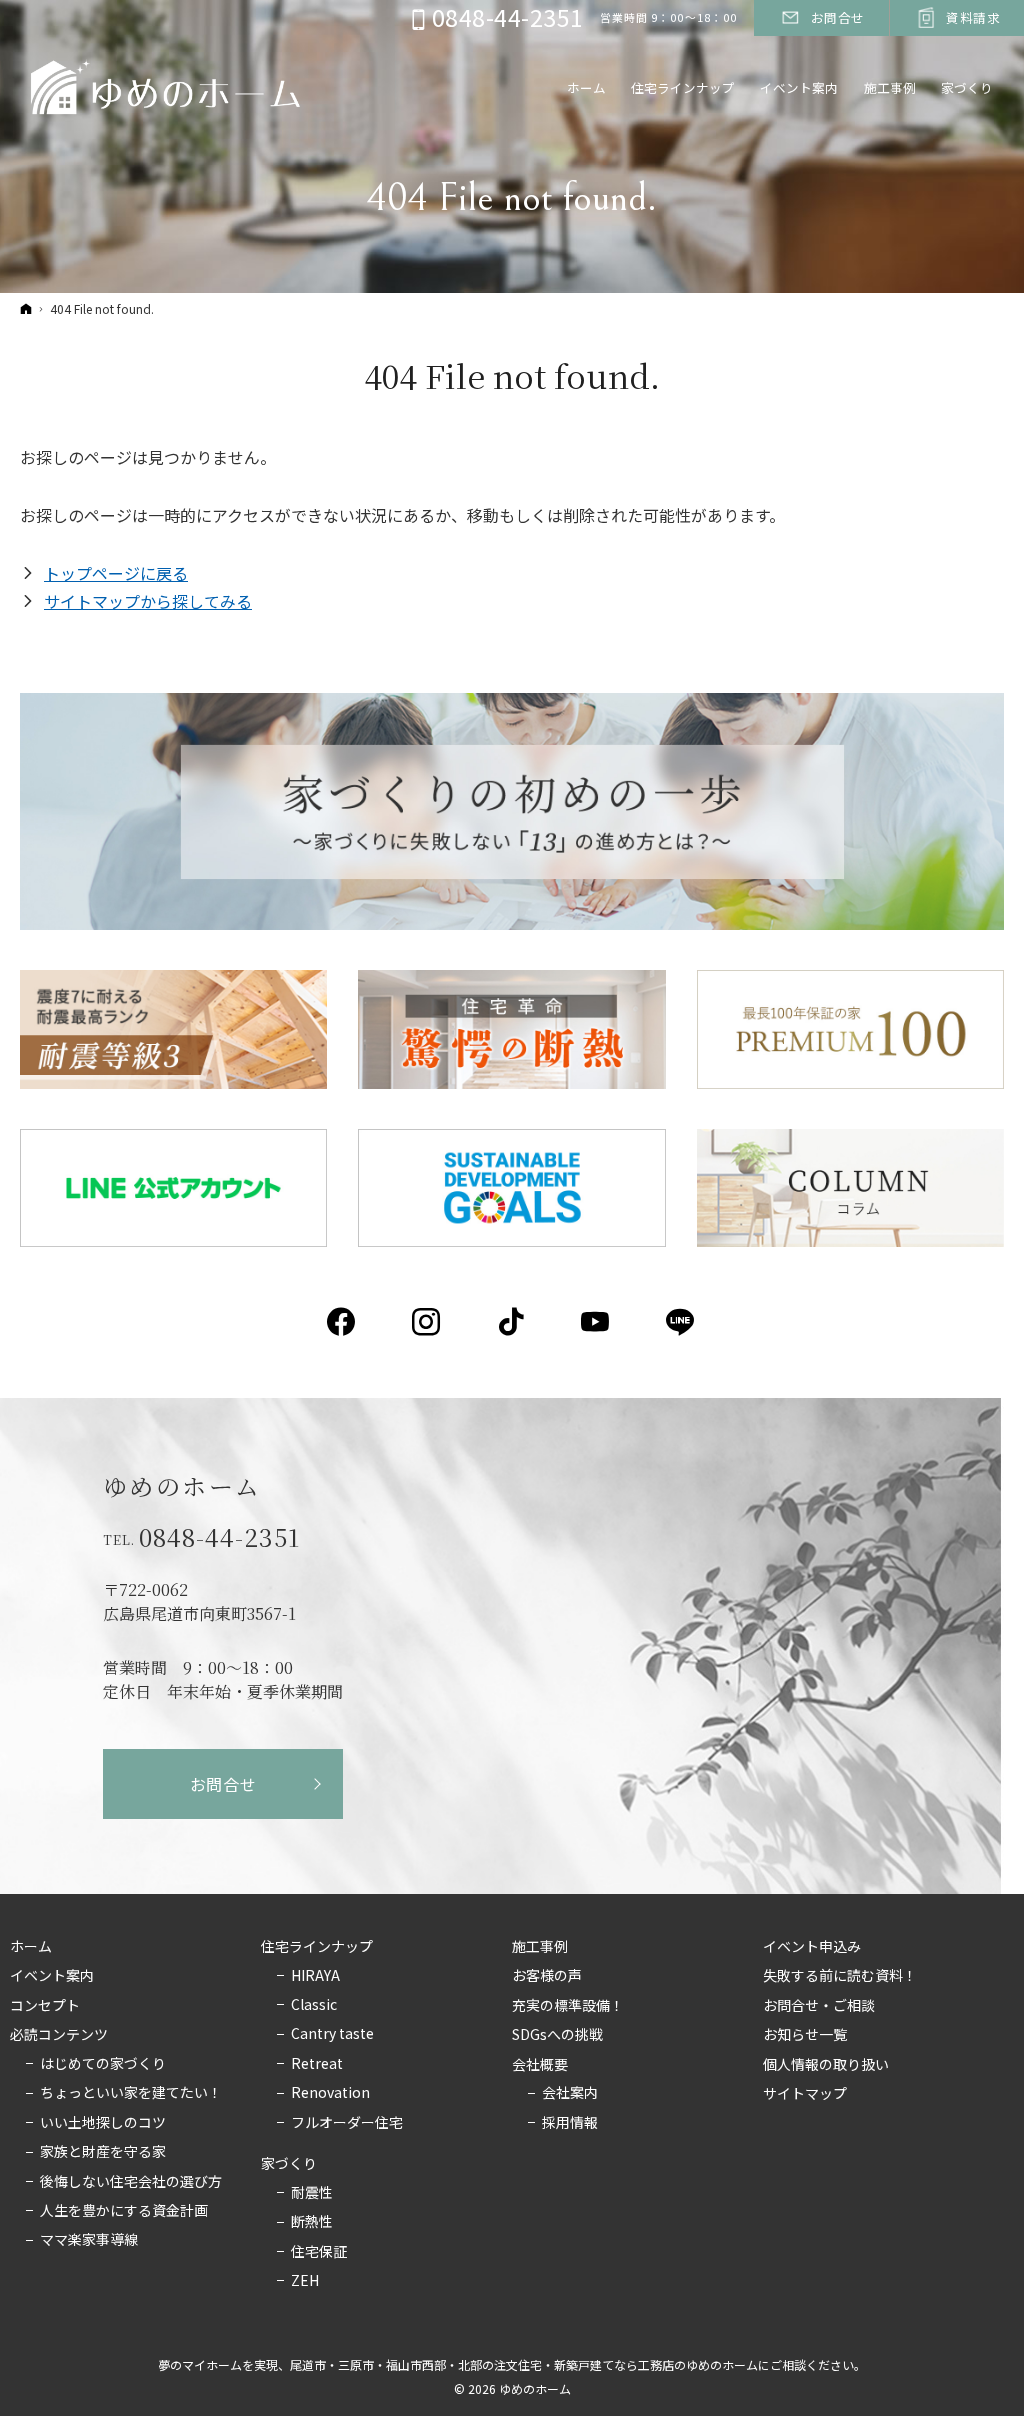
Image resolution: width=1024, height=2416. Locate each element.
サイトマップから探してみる (148, 601)
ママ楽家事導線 (89, 2240)
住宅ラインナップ (317, 1947)
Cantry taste (332, 2034)
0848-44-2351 (219, 1537)
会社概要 (540, 2065)
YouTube (596, 1322)
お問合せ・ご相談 (819, 2006)
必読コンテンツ (59, 2035)
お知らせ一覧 (805, 2035)
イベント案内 (52, 1976)
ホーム (31, 1947)
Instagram (427, 1322)
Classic (314, 2005)
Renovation (330, 2093)
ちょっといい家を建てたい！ (131, 2093)
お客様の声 (547, 1976)
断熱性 (312, 2222)
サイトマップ (805, 2094)
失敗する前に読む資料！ (840, 1976)
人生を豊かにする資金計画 (124, 2211)
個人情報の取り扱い (826, 2065)
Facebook (342, 1322)
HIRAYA (315, 1976)
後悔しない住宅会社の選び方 (131, 2182)
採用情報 (570, 2123)
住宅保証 (319, 2252)
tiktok (512, 1322)
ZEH (305, 2281)
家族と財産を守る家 (103, 2152)
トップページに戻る (116, 573)
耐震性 (312, 2193)
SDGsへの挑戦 (557, 2035)
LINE (681, 1322)
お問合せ (223, 1784)
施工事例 (540, 1947)
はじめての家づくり (103, 2064)
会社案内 (570, 2093)
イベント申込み (812, 1947)
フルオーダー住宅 (347, 2123)
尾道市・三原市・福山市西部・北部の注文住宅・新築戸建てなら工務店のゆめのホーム (524, 2364)
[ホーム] (26, 309)
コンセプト (45, 2006)
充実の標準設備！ (568, 2006)
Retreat (317, 2064)
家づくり (289, 2164)
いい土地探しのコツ (103, 2123)
